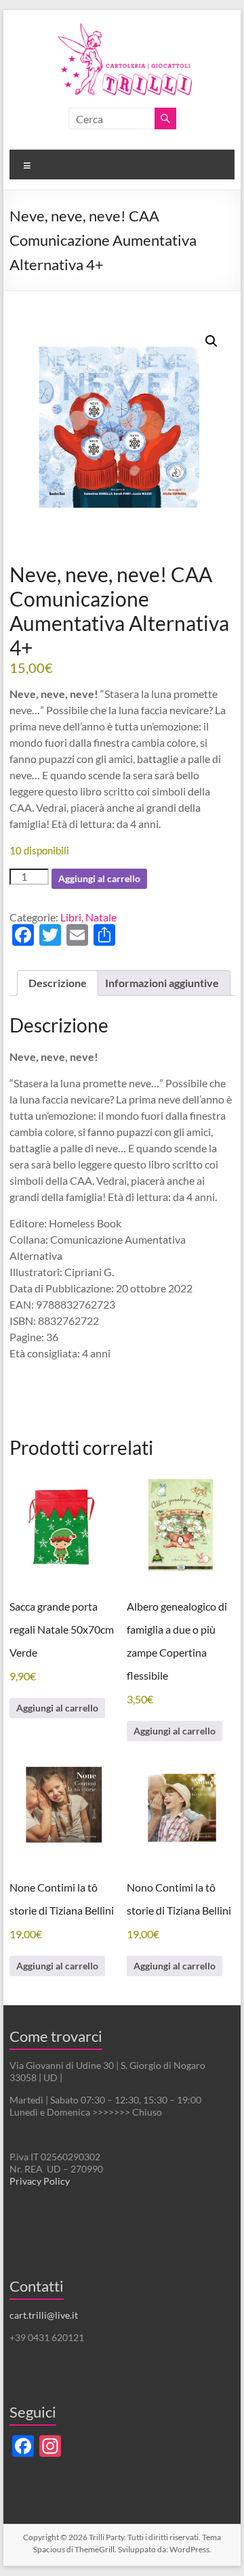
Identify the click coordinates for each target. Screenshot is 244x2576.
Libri (71, 917)
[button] (211, 341)
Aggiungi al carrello (99, 878)
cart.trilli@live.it (44, 2315)
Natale (101, 917)
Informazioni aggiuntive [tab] (162, 983)
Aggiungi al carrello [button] (57, 1708)
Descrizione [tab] (58, 983)
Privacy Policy (40, 2181)
